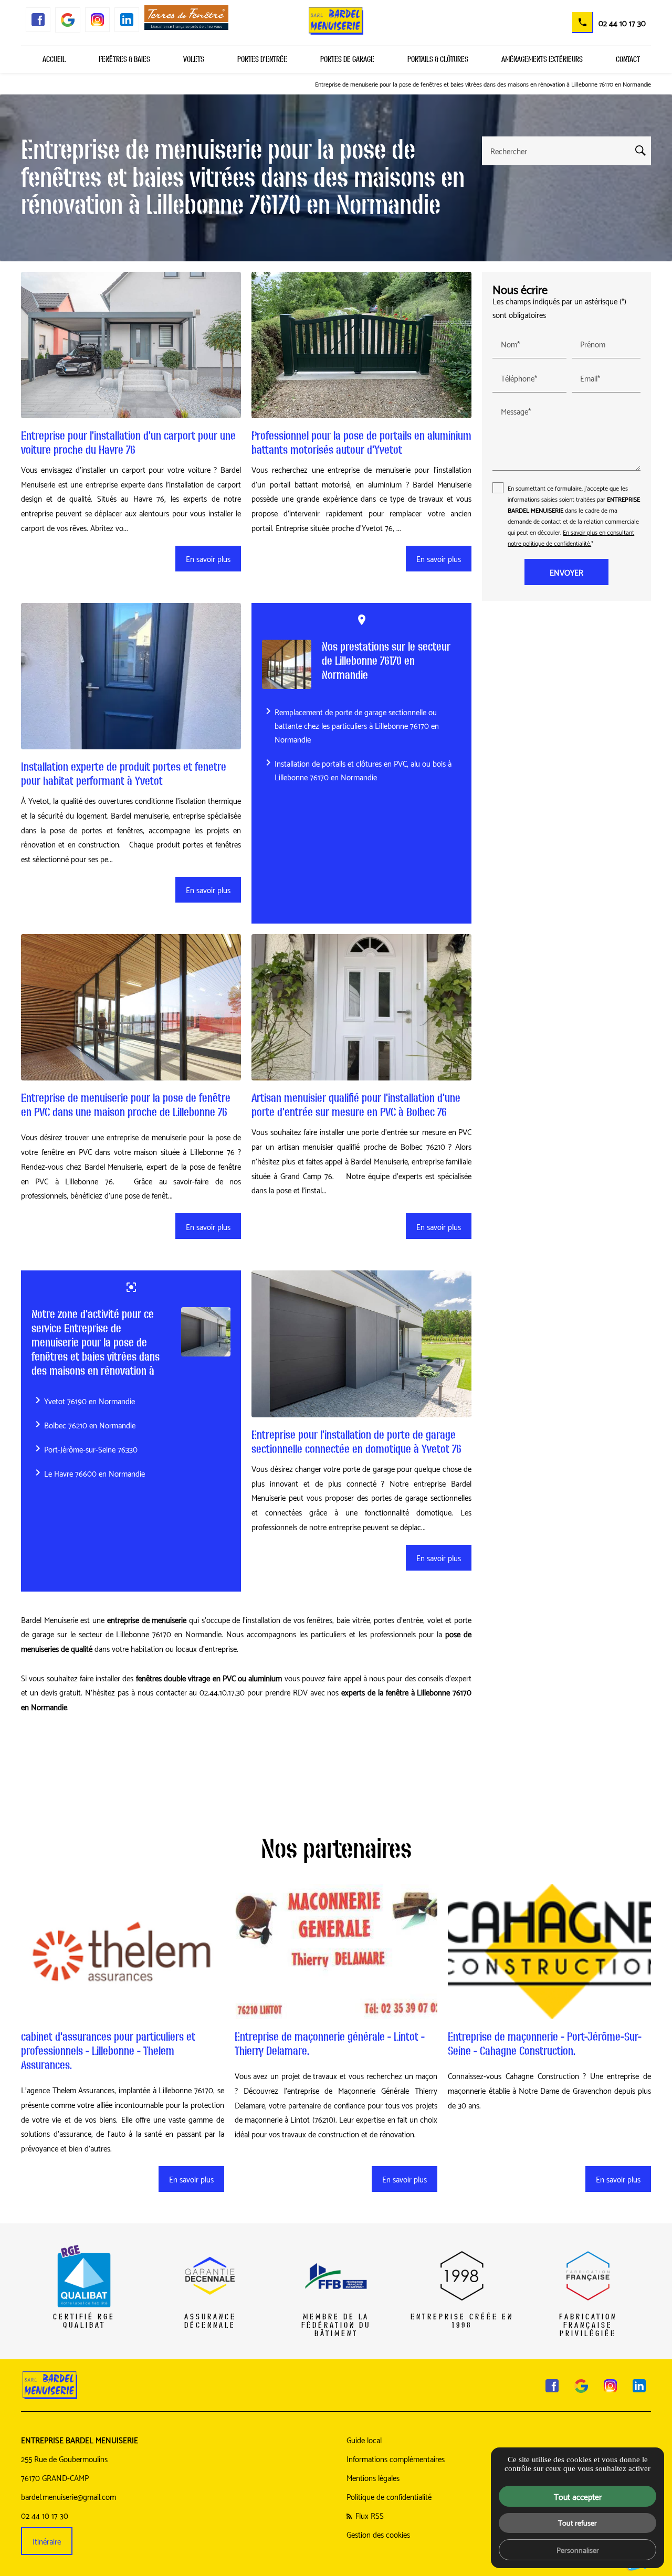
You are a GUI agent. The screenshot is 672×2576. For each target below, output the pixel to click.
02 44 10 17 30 (622, 23)
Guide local (364, 2440)
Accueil (54, 59)
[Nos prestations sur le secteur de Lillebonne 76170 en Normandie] (287, 664)
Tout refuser (577, 2522)
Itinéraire (47, 2541)
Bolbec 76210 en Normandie (83, 1425)
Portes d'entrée (262, 59)
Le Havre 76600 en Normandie (88, 1473)
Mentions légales (373, 2477)
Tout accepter (578, 2496)
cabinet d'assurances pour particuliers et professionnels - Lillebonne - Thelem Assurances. (108, 2051)
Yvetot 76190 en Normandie (83, 1401)
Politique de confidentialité (389, 2496)
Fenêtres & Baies (124, 59)
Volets (194, 59)
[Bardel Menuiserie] (336, 21)
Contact (628, 59)
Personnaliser (578, 2549)
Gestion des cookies (378, 2534)
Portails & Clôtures (438, 59)
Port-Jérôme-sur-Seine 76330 (85, 1449)
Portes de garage (347, 59)
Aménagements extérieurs (542, 59)
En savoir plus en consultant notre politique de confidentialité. (571, 537)
